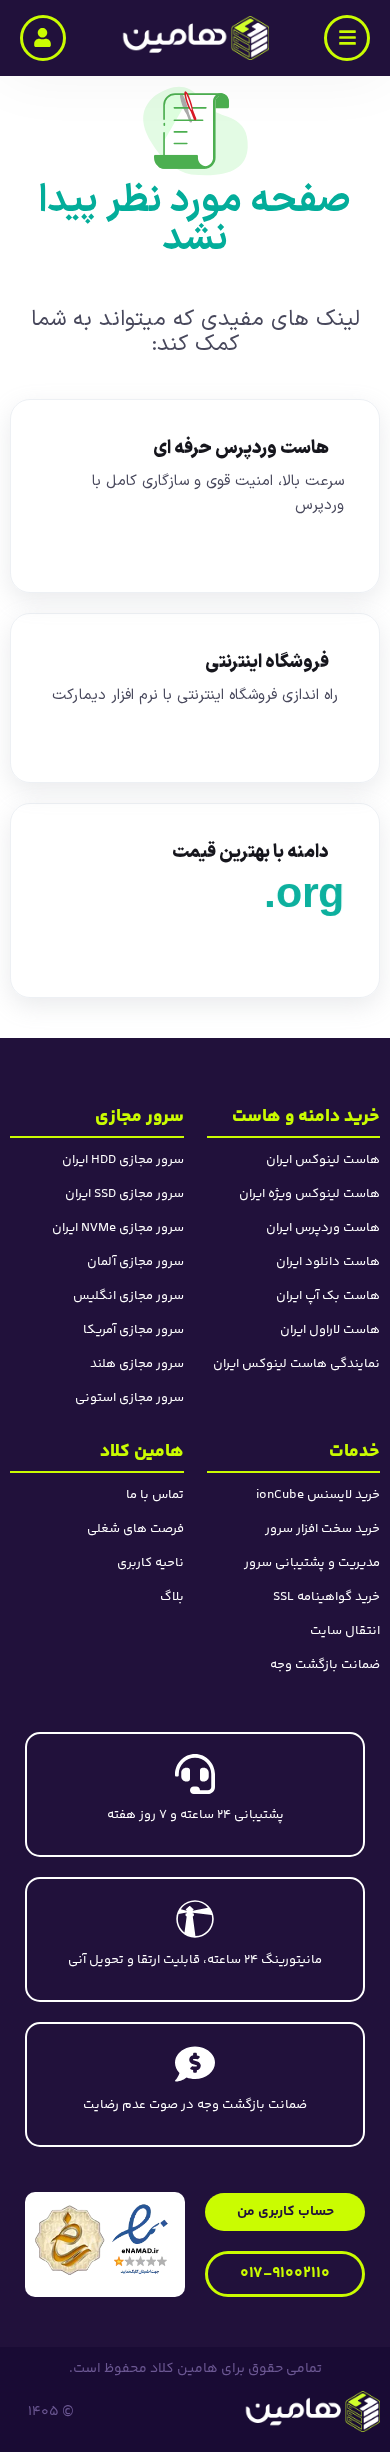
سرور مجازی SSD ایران (124, 1194)
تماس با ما (155, 1495)
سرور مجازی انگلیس (128, 1296)
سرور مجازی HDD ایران (123, 1160)
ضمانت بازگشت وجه (325, 1665)
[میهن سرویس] (244, 2411)
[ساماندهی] (70, 2240)
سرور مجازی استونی (129, 1398)
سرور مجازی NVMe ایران (118, 1228)
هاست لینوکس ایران (323, 1160)
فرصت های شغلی (135, 1529)
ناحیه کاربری (150, 1563)
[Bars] (347, 38)
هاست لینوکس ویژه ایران (309, 1194)
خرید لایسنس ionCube (318, 1495)
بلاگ (172, 1597)
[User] (43, 38)
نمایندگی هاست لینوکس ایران (296, 1364)
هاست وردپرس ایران (323, 1228)
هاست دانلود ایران (328, 1262)
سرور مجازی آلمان (135, 1262)
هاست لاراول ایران (330, 1330)
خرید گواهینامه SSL (326, 1597)
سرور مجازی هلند (137, 1364)
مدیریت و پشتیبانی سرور (312, 1563)
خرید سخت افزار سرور (322, 1529)
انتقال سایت (345, 1631)
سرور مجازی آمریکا (133, 1330)
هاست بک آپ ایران (328, 1296)
